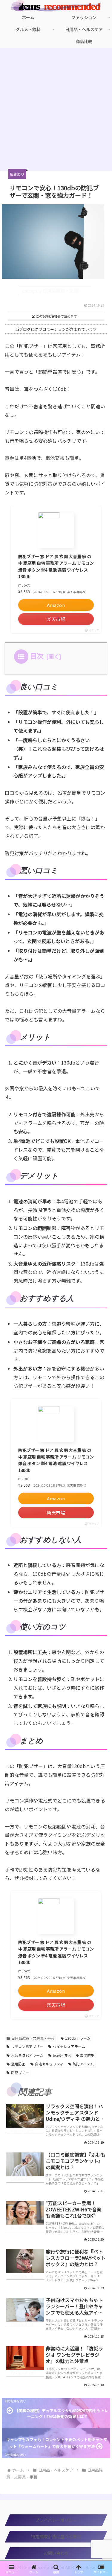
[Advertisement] (56, 111)
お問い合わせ (56, 2553)
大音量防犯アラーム (27, 2055)
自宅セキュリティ (49, 2064)
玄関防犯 (87, 2055)
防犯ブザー (20, 2072)
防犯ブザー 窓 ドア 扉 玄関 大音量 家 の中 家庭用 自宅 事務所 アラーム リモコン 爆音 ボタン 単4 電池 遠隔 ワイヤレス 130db (56, 566)
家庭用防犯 (62, 2055)
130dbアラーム (78, 2038)
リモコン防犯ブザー (27, 2046)
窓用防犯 (18, 2064)
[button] (101, 1516)
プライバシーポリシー (56, 2520)
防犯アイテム (83, 2064)
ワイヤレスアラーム (69, 2046)
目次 (37, 656)
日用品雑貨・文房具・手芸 (33, 2038)
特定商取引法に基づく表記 (56, 2537)
